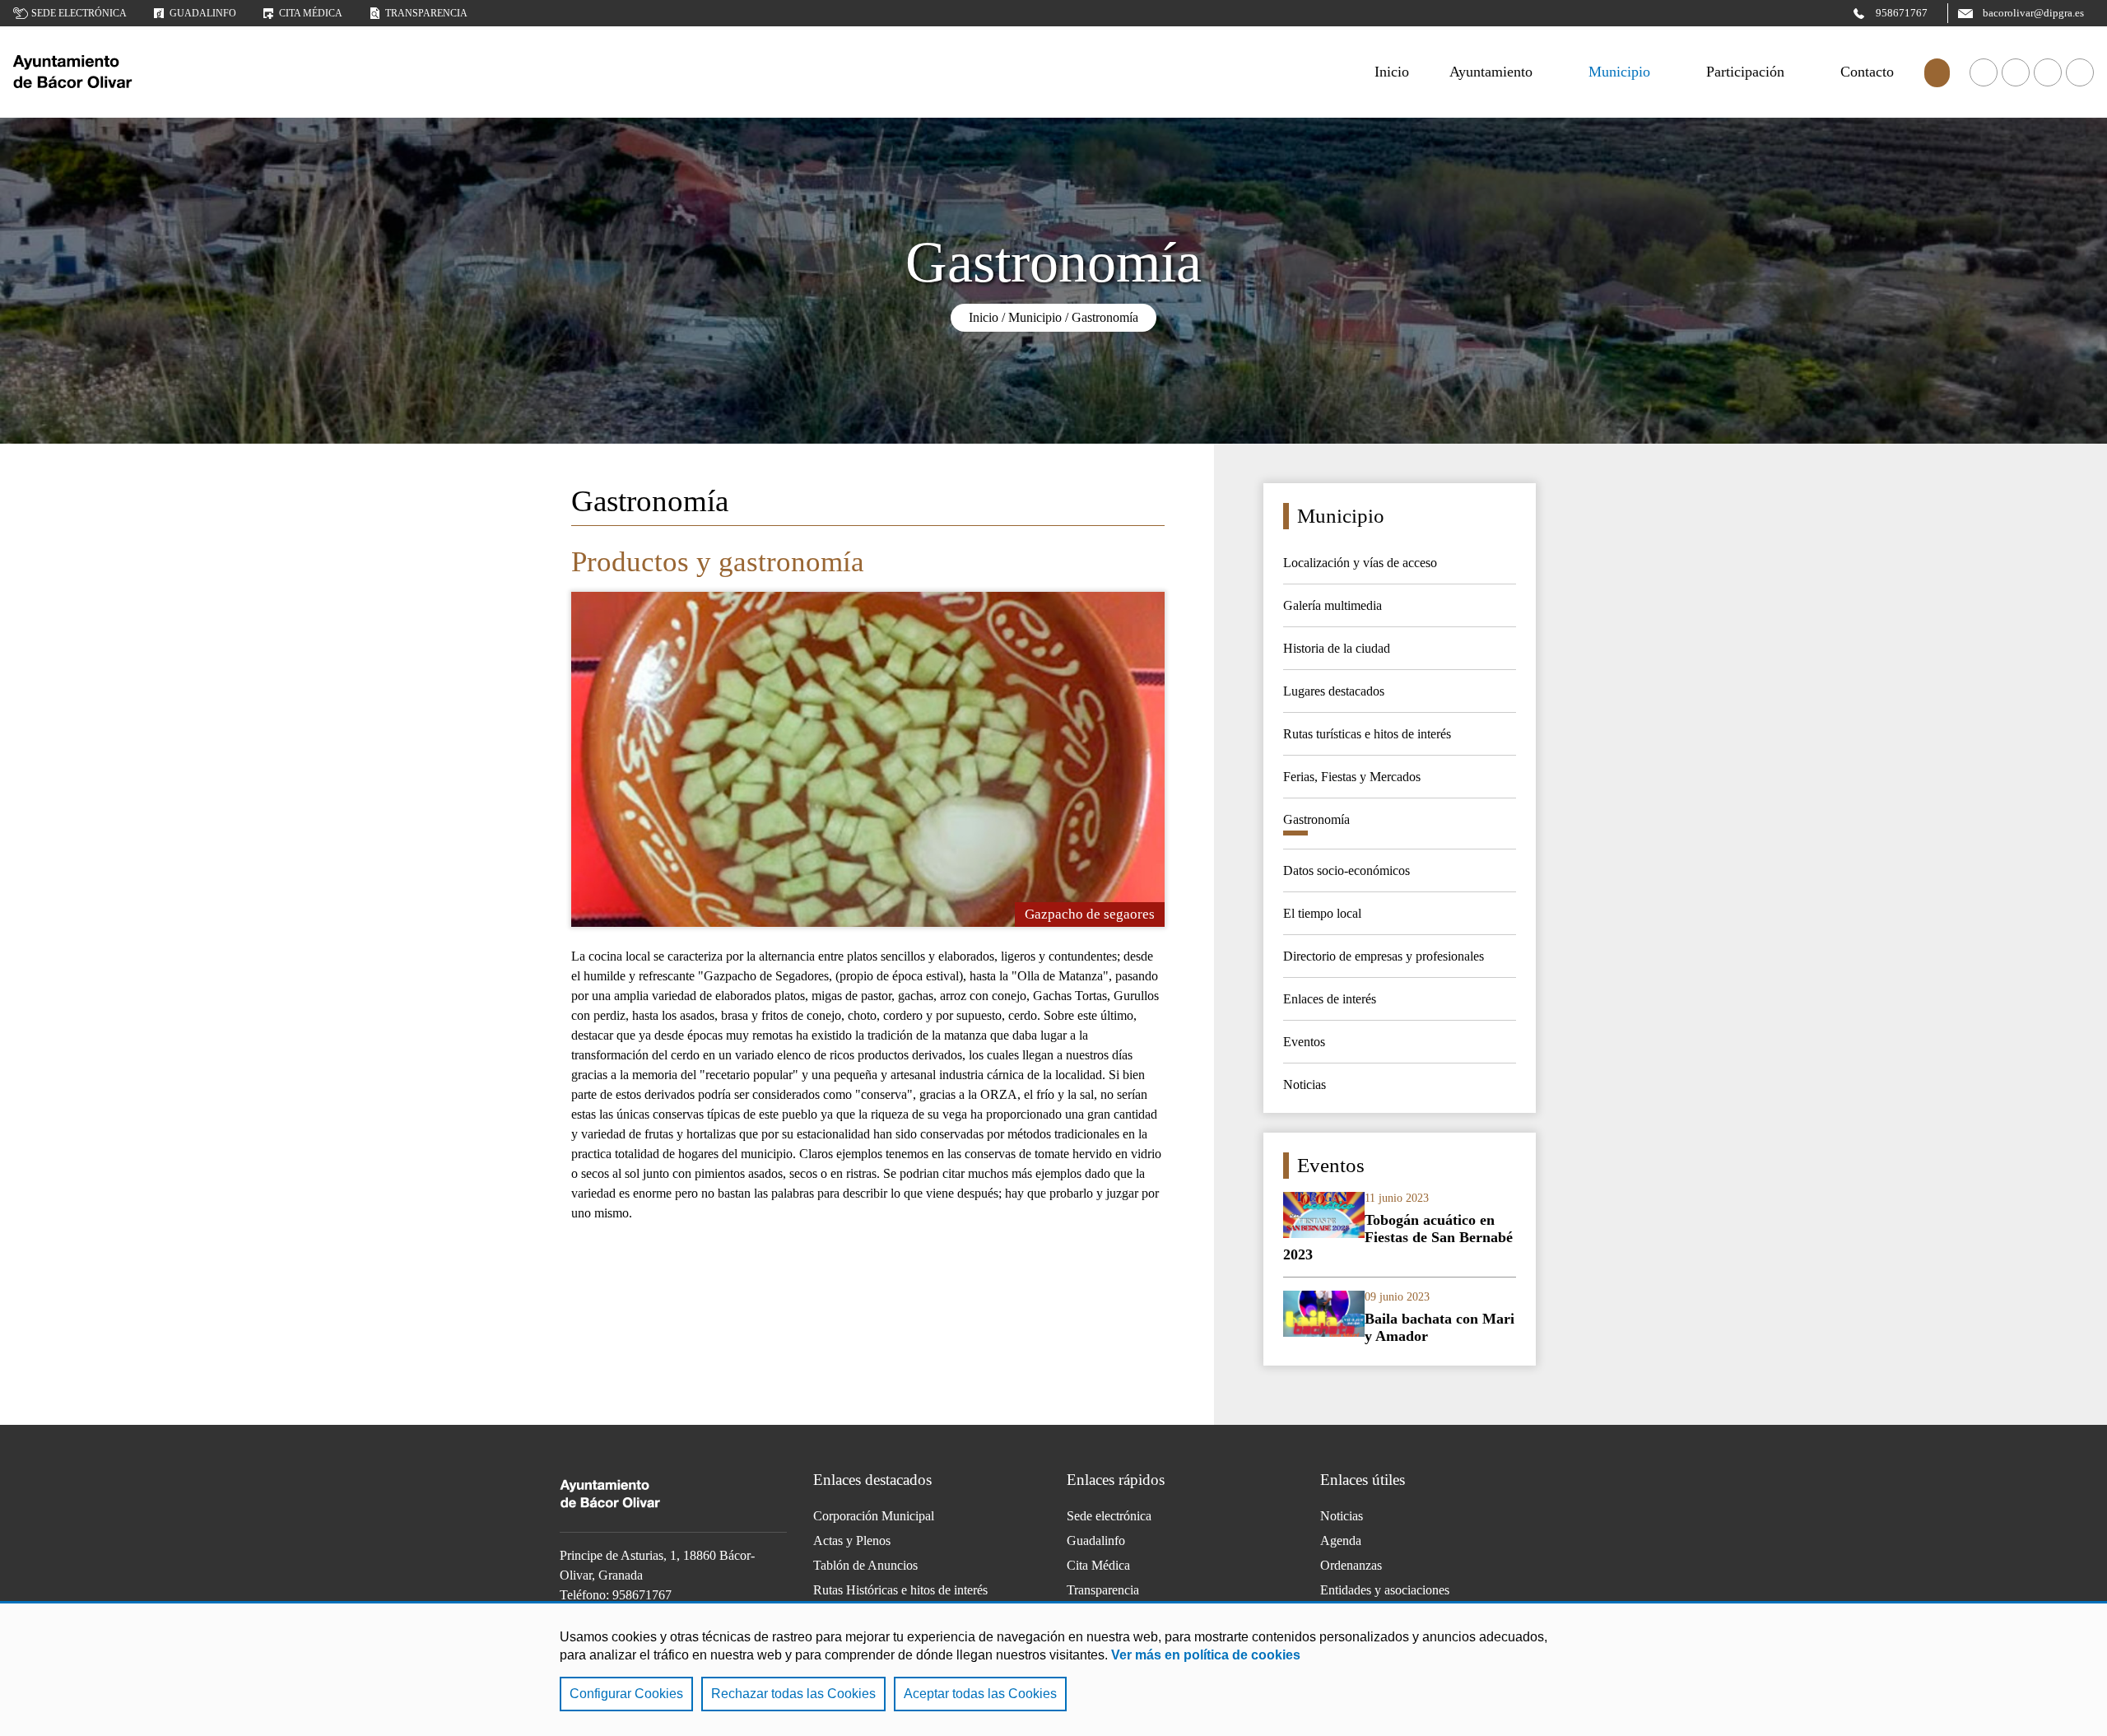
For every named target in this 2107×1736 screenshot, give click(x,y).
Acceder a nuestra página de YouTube (2016, 72)
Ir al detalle (1400, 1228)
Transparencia (426, 13)
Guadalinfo (203, 13)
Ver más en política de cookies (1206, 1655)
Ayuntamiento (1491, 72)
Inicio (984, 317)
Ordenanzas (1351, 1565)
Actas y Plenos (852, 1541)
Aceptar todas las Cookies (980, 1694)
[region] (1053, 1669)
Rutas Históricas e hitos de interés (900, 1590)
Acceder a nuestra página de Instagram (2080, 72)
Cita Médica (1098, 1565)
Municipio (1619, 72)
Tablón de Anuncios (865, 1565)
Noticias (1342, 1516)
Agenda (1341, 1541)
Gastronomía (1105, 317)
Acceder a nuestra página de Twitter (2048, 72)
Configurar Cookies (626, 1694)
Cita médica (311, 13)
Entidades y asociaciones (1385, 1590)
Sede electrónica (79, 13)
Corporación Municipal (874, 1516)
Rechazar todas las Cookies (793, 1694)
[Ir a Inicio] (137, 72)
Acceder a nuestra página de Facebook (1984, 72)
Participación (1745, 72)
